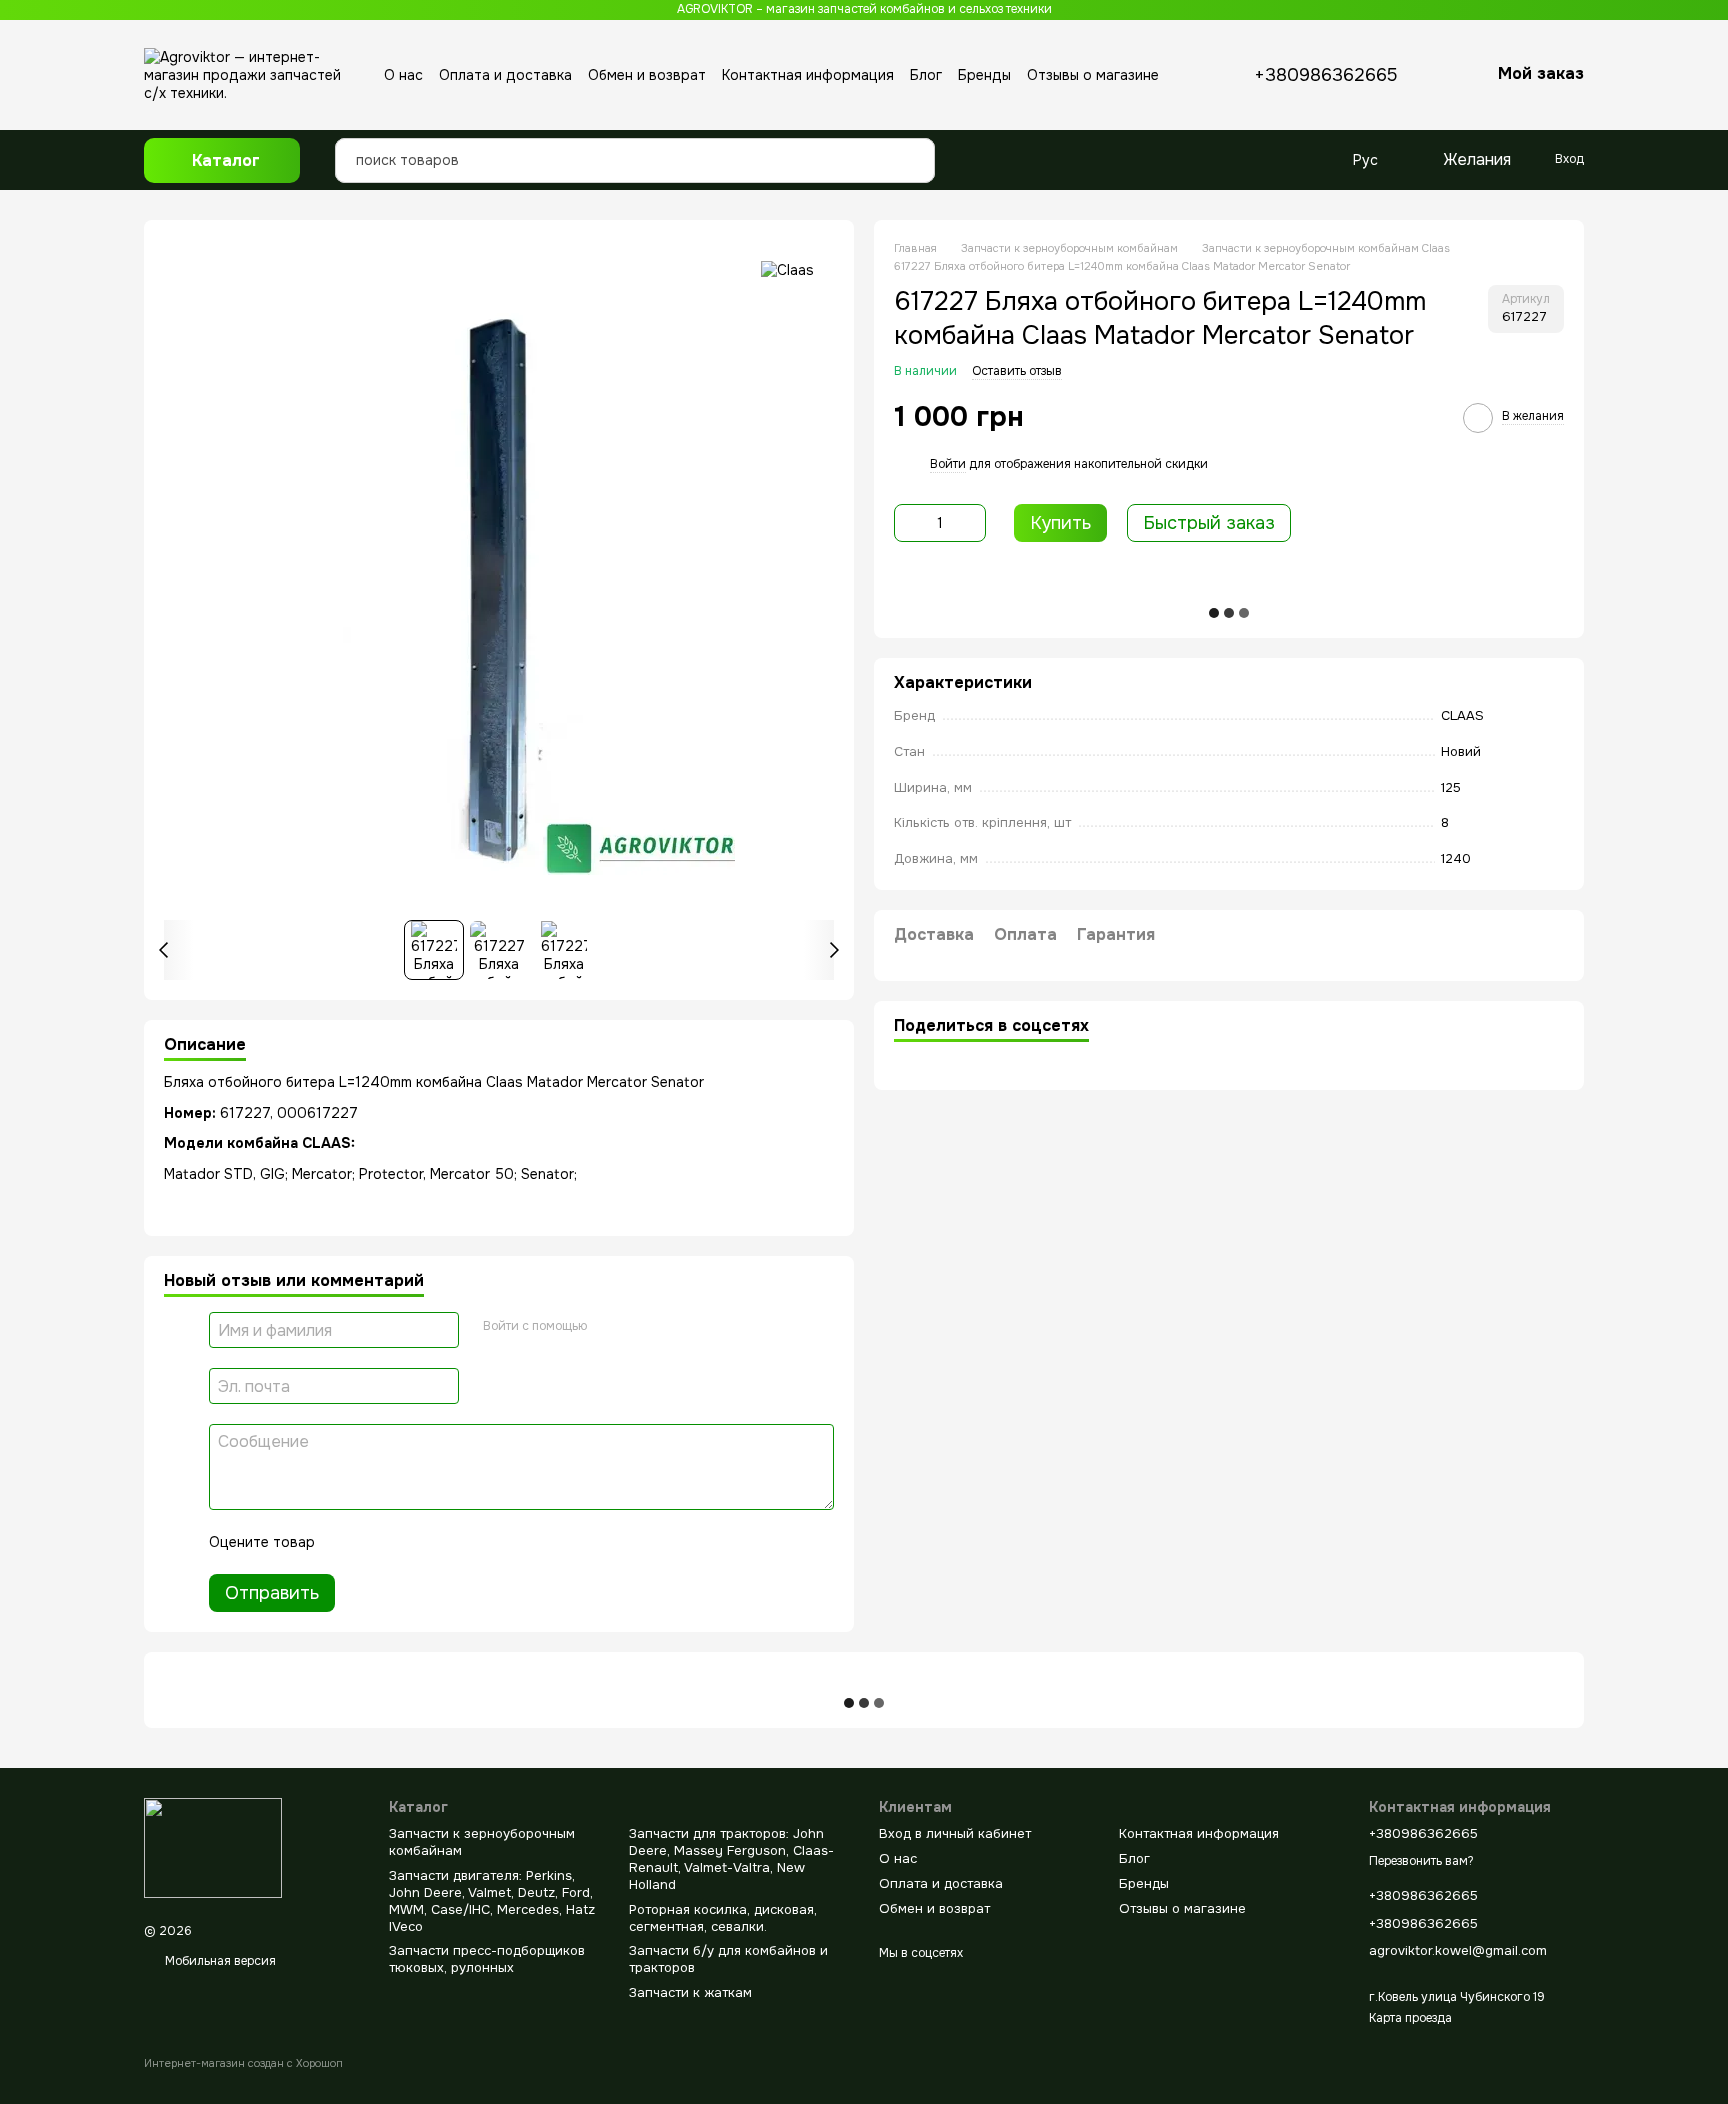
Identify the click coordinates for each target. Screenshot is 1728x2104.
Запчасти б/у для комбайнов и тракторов (728, 1959)
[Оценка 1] (348, 1542)
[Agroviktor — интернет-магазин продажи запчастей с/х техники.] (213, 1847)
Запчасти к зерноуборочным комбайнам (482, 1842)
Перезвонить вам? (1421, 1861)
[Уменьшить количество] (909, 523)
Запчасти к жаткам (690, 1992)
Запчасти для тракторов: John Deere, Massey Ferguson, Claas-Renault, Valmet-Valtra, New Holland (731, 1859)
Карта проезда (1410, 2018)
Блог (926, 75)
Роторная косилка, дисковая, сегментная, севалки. (723, 1918)
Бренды (984, 75)
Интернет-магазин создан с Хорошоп (243, 2063)
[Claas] (787, 269)
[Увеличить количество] (971, 523)
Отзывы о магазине (1093, 75)
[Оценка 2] (380, 1542)
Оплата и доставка (505, 75)
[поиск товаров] (914, 145)
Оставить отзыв (1017, 371)
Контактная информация (808, 75)
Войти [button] (948, 464)
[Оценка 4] (444, 1542)
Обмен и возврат (647, 75)
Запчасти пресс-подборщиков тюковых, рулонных (487, 1959)
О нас (403, 75)
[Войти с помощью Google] (609, 1327)
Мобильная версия (219, 1961)
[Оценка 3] (412, 1542)
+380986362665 (1326, 75)
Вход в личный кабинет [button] (955, 1833)
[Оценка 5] (476, 1542)
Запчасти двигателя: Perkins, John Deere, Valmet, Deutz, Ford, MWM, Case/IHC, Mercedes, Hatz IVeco (492, 1901)
